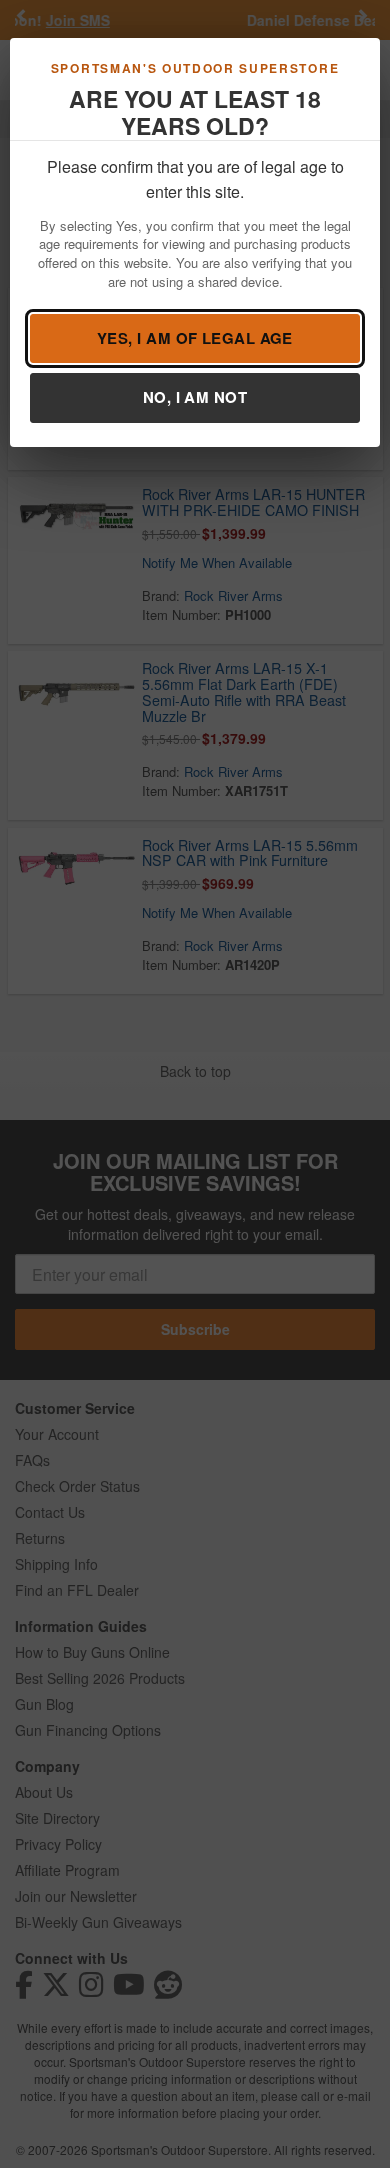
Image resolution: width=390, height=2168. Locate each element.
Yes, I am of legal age (195, 338)
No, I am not (195, 397)
